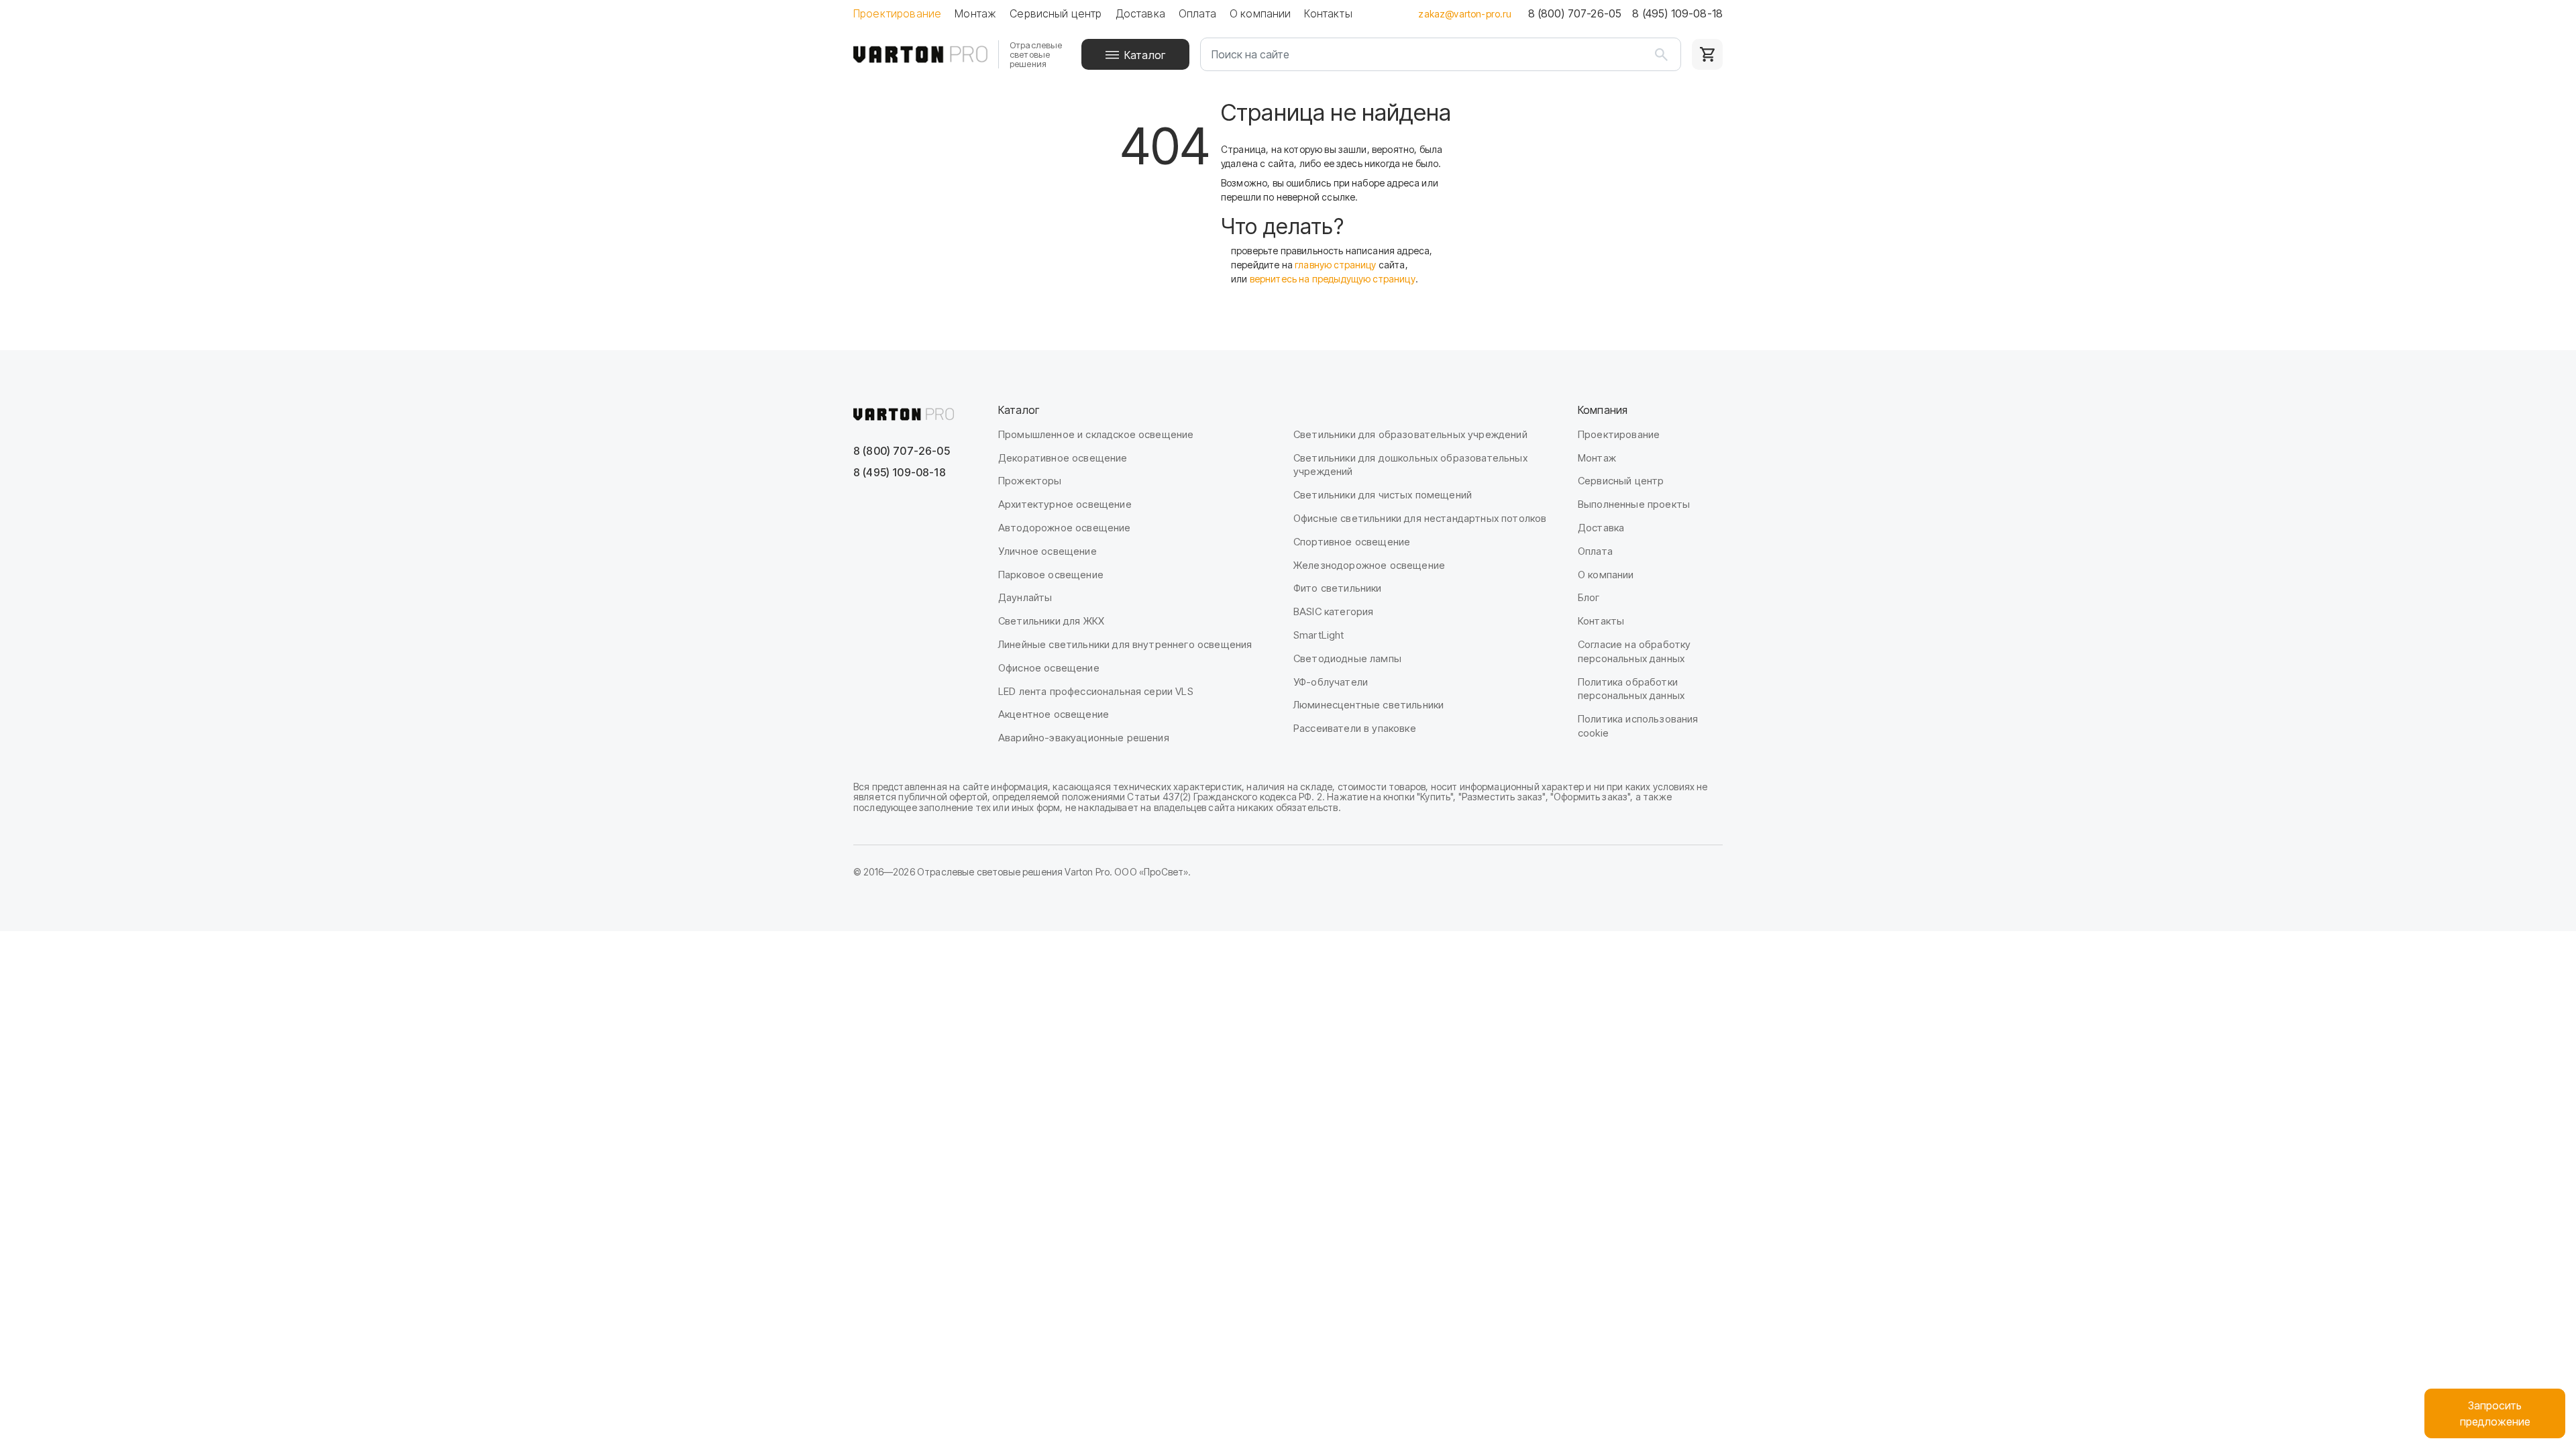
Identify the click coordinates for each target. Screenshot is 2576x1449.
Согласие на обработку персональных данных (1634, 651)
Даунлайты (1025, 597)
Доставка (1140, 13)
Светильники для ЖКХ (1051, 621)
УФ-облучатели (1331, 682)
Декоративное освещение (1063, 458)
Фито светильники (1338, 588)
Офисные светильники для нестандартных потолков (1420, 518)
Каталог (1145, 55)
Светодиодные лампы (1347, 658)
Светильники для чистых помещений (1383, 495)
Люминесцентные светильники (1368, 705)
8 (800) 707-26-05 (1575, 13)
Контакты (1328, 13)
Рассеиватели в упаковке (1355, 728)
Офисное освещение (1049, 668)
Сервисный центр (1056, 13)
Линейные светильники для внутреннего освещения (1125, 644)
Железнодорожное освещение (1369, 565)
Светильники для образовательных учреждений (1410, 434)
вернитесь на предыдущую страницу (1333, 279)
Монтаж (975, 13)
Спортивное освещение (1352, 542)
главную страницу (1336, 265)
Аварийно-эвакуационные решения (1084, 738)
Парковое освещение (1051, 575)
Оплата (1197, 13)
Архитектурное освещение (1065, 504)
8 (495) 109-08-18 (1677, 13)
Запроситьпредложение (2495, 1413)
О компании (1260, 13)
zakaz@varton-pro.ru (1465, 14)
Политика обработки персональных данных (1631, 689)
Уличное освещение (1048, 551)
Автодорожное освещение (1065, 528)
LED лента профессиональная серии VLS (1096, 691)
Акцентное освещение (1054, 714)
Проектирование (897, 13)
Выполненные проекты (1634, 504)
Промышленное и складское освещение (1096, 434)
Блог (1589, 597)
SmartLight (1319, 635)
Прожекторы (1030, 481)
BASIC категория (1333, 611)
